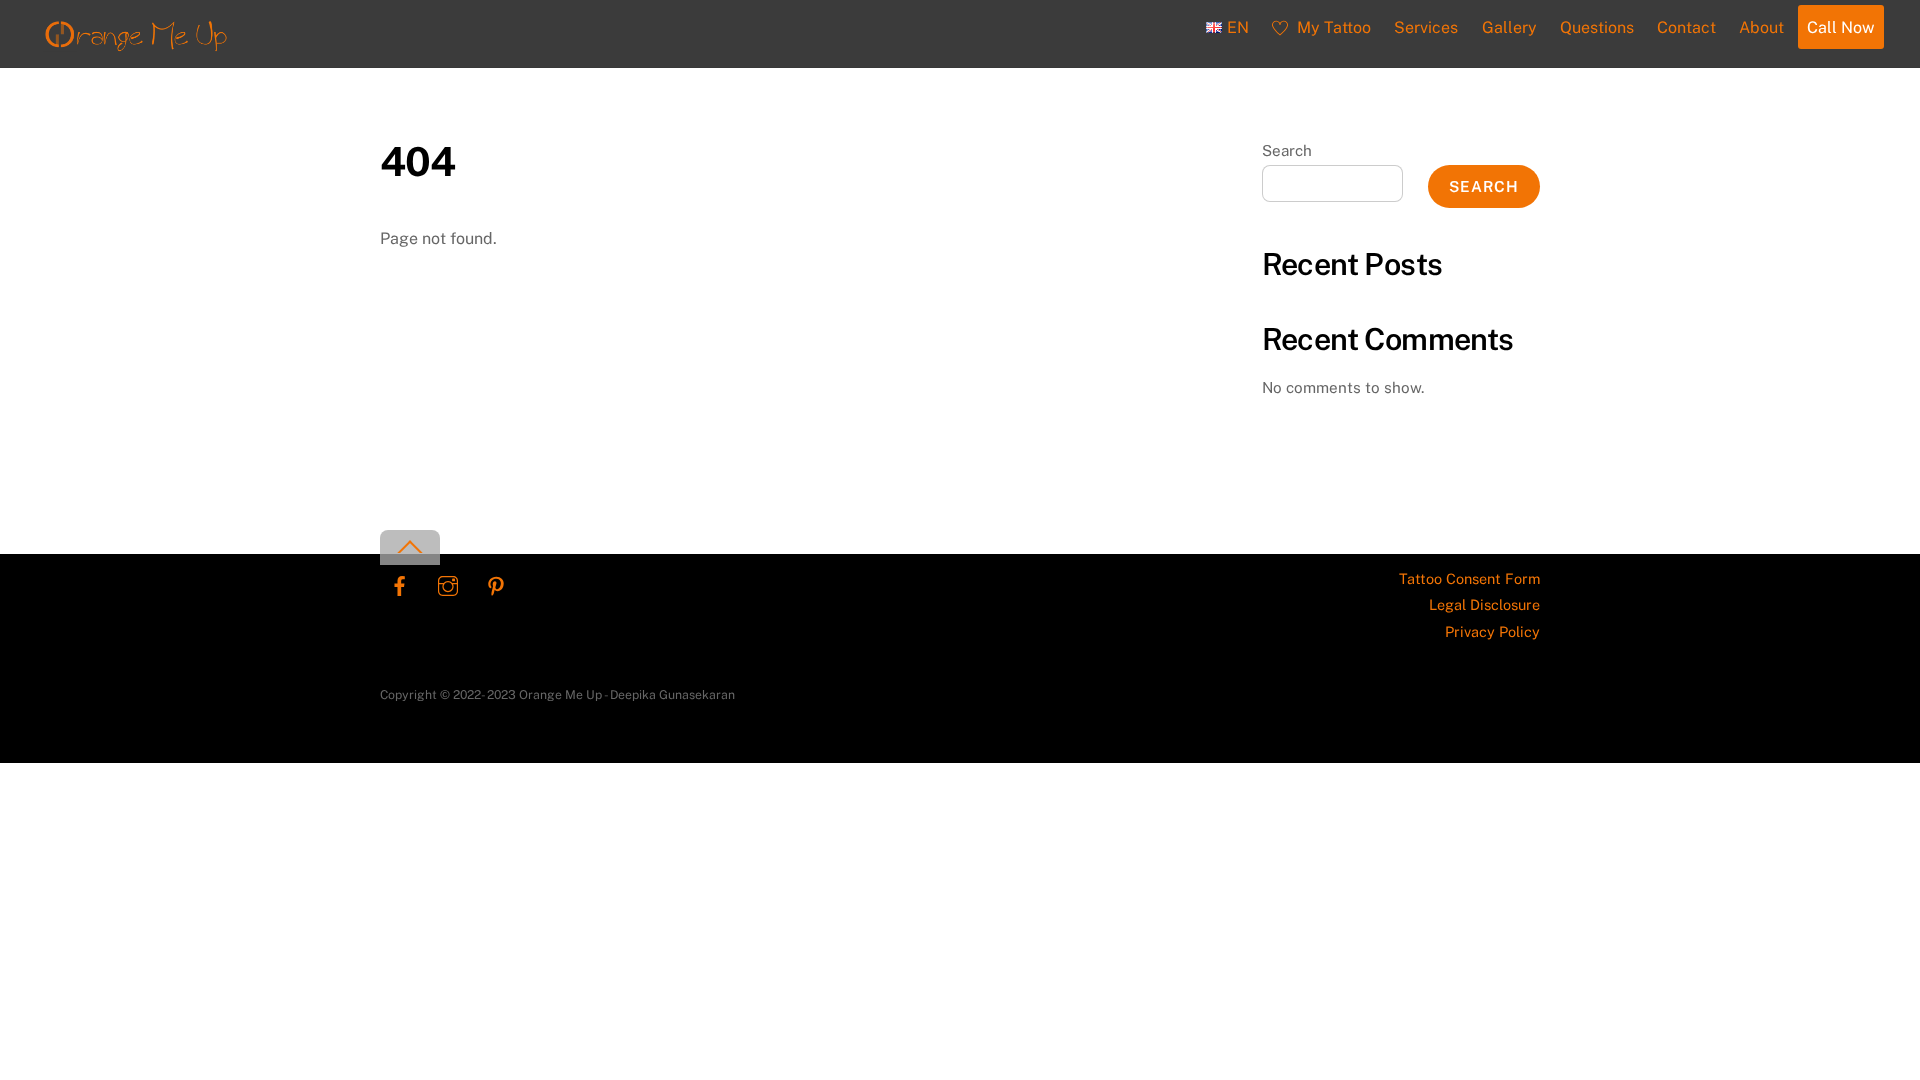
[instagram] (448, 583)
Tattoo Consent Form (1469, 578)
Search (1287, 150)
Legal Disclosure (1484, 604)
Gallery (1509, 27)
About (1761, 27)
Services (1426, 27)
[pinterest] (496, 583)
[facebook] (400, 583)
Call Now (1840, 27)
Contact (1686, 27)
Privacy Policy (1492, 631)
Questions (1597, 27)
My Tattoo (1332, 27)
